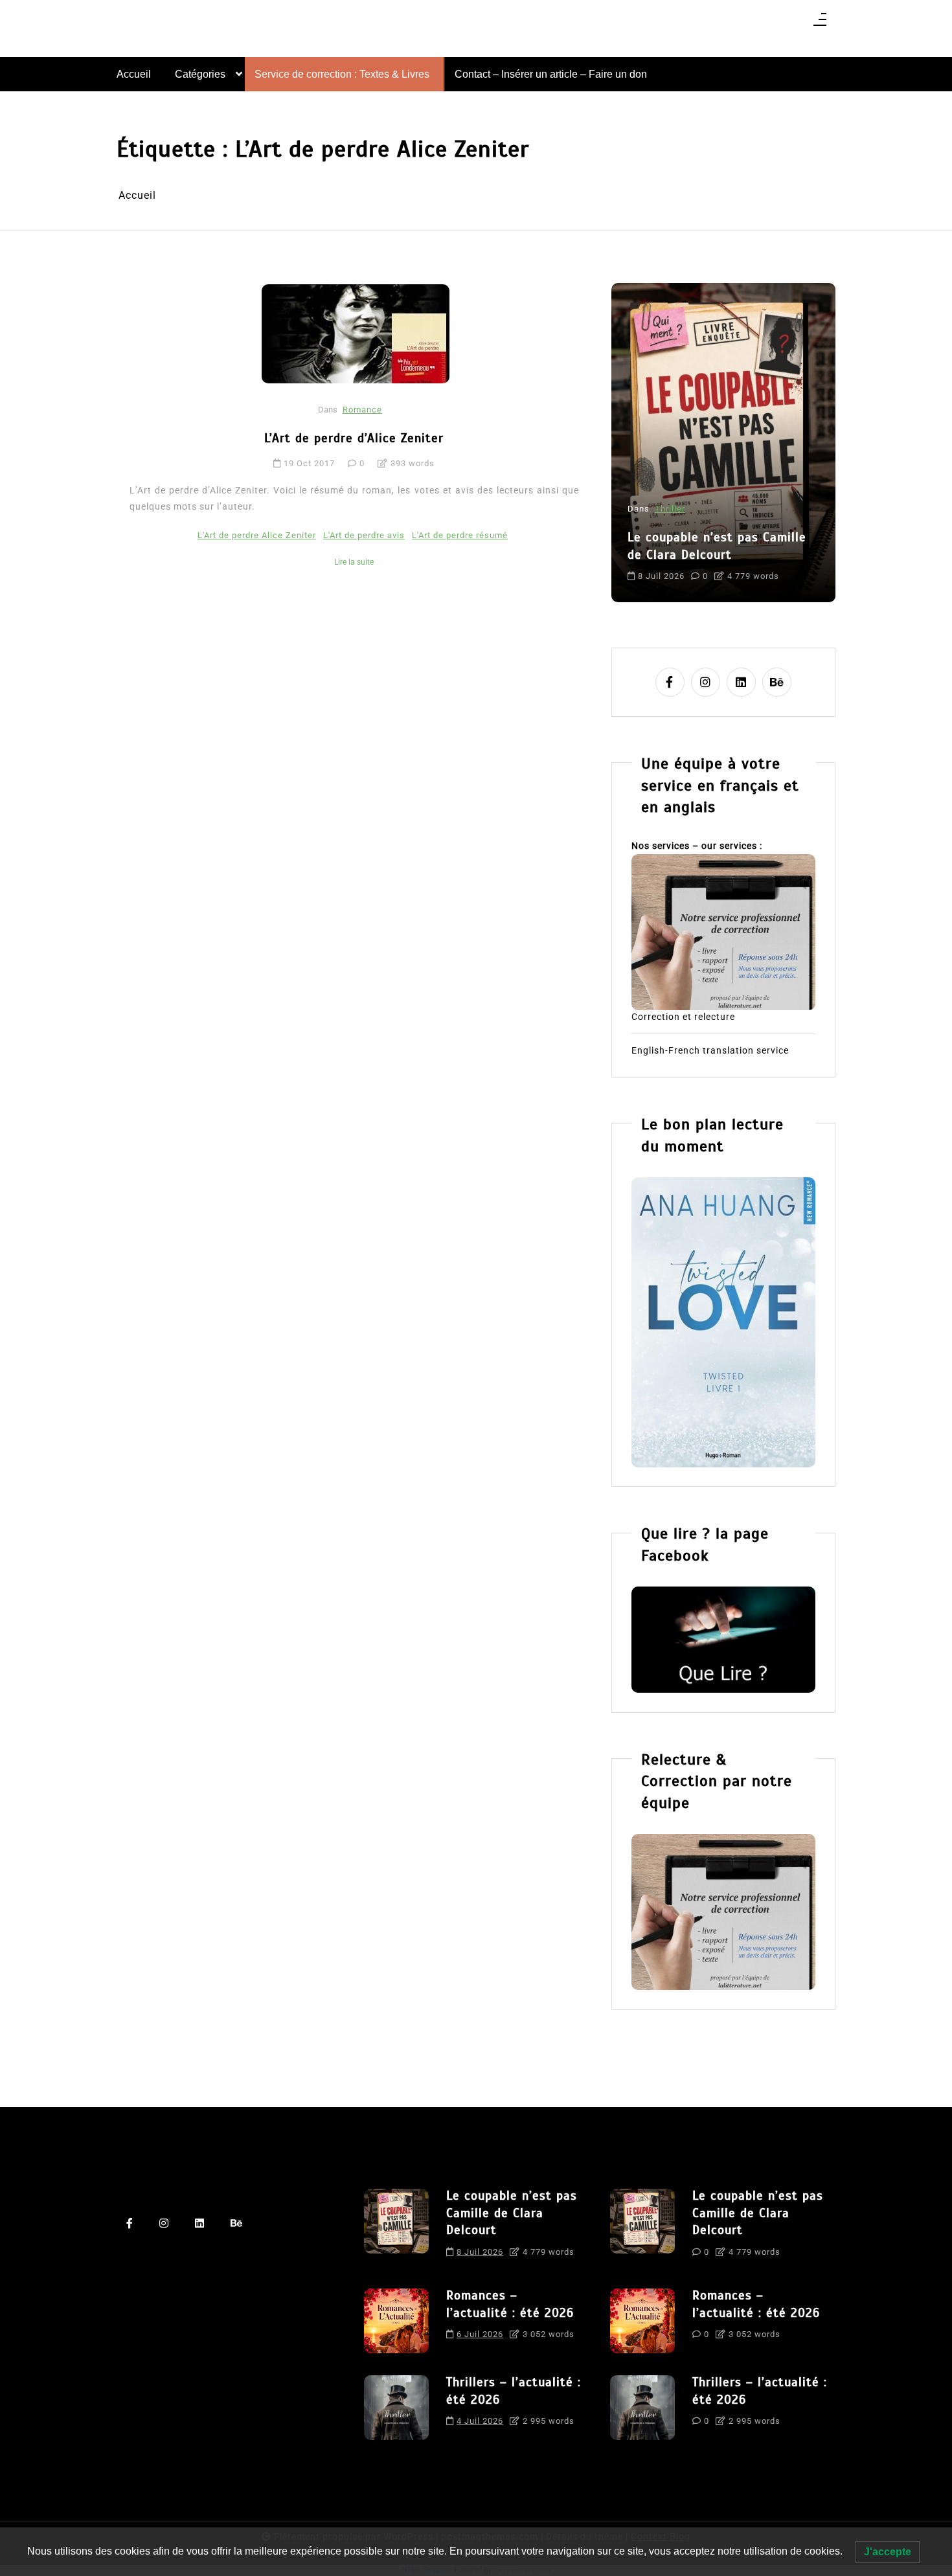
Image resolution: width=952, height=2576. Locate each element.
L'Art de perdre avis (364, 535)
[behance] (777, 682)
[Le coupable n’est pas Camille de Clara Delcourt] (396, 2228)
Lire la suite (354, 562)
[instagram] (706, 682)
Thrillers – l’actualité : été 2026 (514, 2391)
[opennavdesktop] (820, 24)
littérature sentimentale (751, 565)
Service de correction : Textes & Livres (342, 74)
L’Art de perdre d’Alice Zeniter (354, 438)
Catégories (200, 74)
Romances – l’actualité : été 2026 (784, 513)
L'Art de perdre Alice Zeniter (257, 535)
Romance (362, 410)
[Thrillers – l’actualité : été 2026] (396, 2408)
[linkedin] (741, 682)
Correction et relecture (683, 1017)
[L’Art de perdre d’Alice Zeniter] (356, 333)
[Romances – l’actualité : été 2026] (396, 2321)
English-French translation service (710, 1050)
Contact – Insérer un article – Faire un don (551, 74)
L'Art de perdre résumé (460, 535)
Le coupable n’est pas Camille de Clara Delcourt (512, 2213)
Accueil (134, 74)
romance (827, 565)
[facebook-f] (670, 682)
